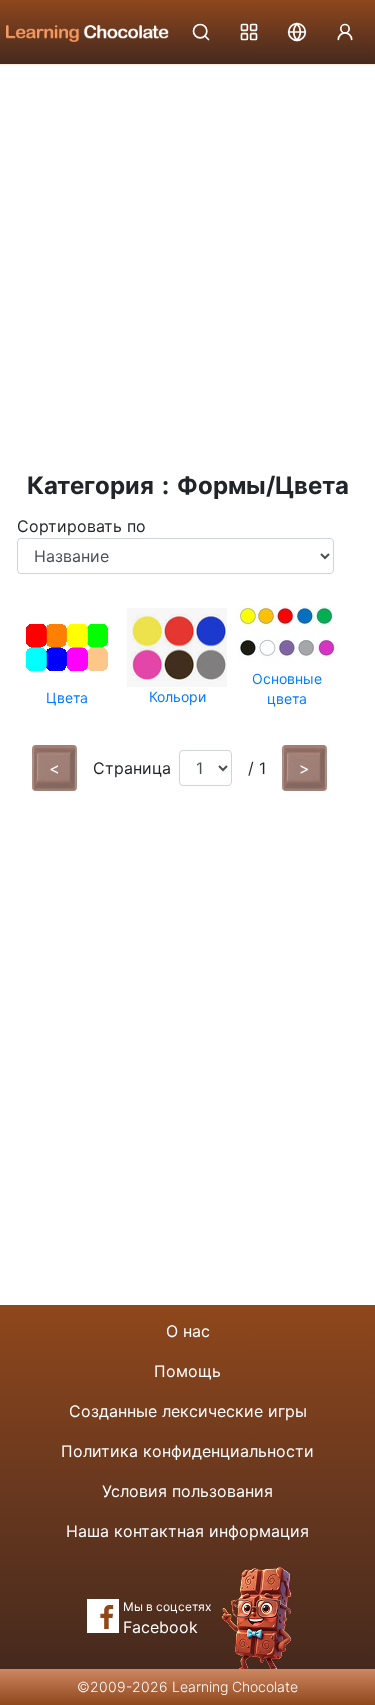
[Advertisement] (187, 262)
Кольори (177, 696)
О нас (188, 1331)
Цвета (67, 697)
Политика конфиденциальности (187, 1451)
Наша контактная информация (187, 1531)
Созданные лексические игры (188, 1411)
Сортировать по (81, 526)
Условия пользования (187, 1491)
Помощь (187, 1371)
